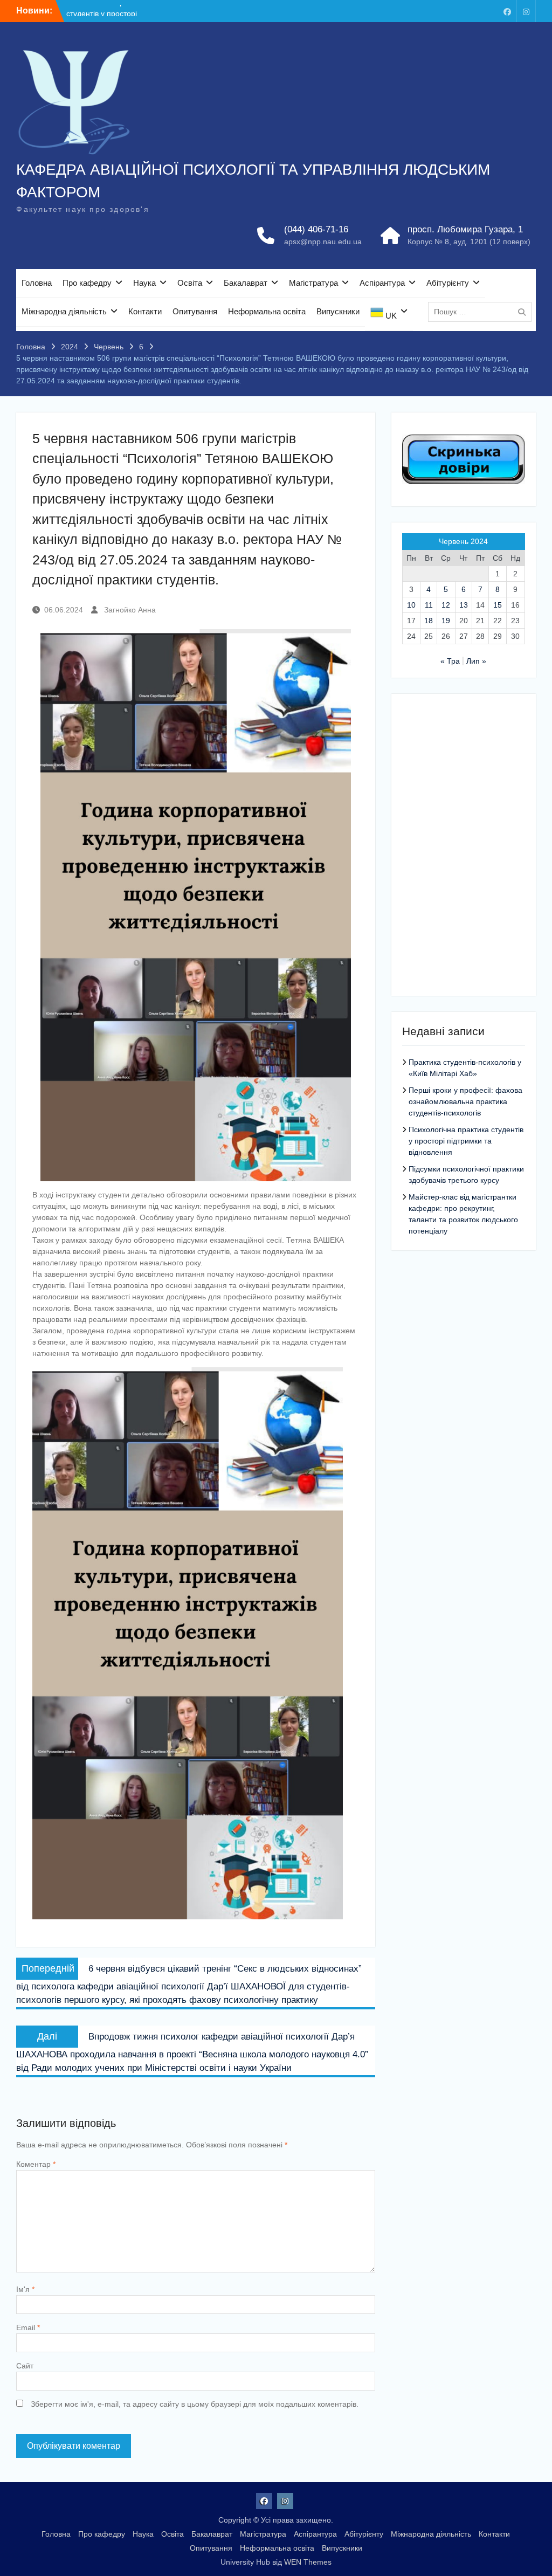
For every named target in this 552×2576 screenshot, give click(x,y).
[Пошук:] (482, 312)
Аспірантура (382, 283)
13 (464, 605)
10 (411, 605)
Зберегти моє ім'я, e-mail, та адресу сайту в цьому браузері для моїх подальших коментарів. (195, 2404)
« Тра (450, 661)
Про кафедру (87, 283)
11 (429, 605)
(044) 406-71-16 (316, 229)
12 (446, 605)
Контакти (145, 311)
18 (429, 621)
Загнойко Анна (130, 610)
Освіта (190, 283)
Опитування (195, 311)
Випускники (338, 311)
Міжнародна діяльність (64, 311)
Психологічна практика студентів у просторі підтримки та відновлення (466, 1141)
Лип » (476, 661)
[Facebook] (507, 11)
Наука (144, 283)
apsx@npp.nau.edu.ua (323, 242)
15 (498, 605)
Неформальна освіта (267, 311)
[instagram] (526, 11)
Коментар (36, 2164)
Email (28, 2327)
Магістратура (313, 283)
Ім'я (25, 2289)
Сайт (25, 2366)
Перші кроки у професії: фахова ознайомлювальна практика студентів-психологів (465, 1101)
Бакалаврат (246, 283)
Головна (37, 283)
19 (446, 621)
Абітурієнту (448, 283)
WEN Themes (308, 2562)
